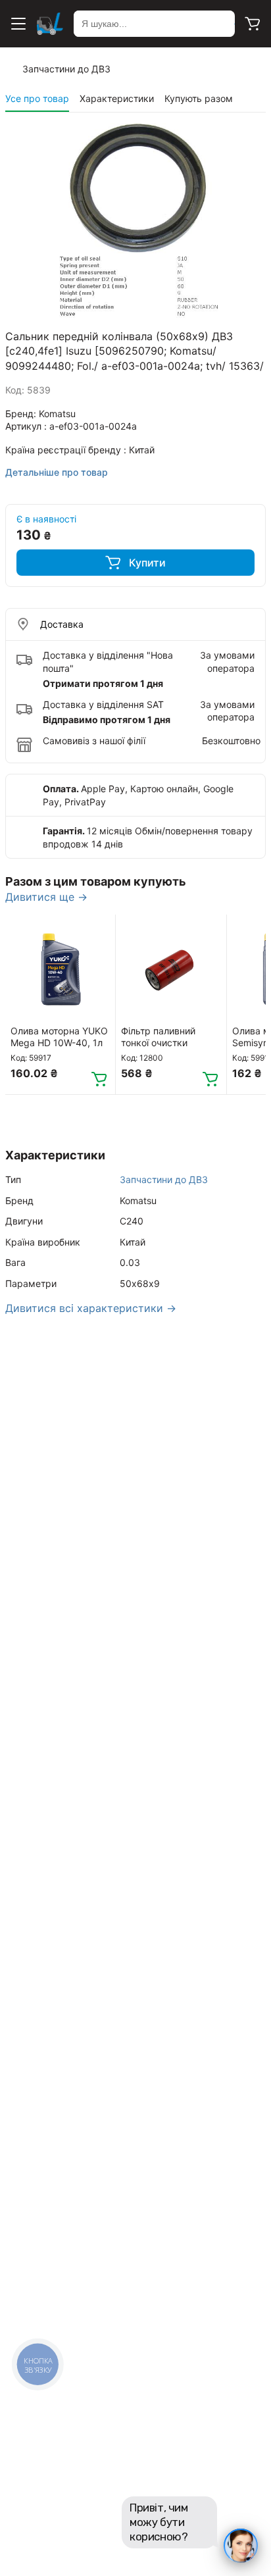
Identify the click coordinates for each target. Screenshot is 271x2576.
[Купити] (99, 1078)
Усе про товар (37, 98)
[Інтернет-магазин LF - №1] (50, 24)
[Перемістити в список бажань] (99, 930)
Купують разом (199, 98)
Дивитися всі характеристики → (91, 1308)
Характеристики (117, 98)
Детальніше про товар (57, 472)
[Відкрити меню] (18, 24)
